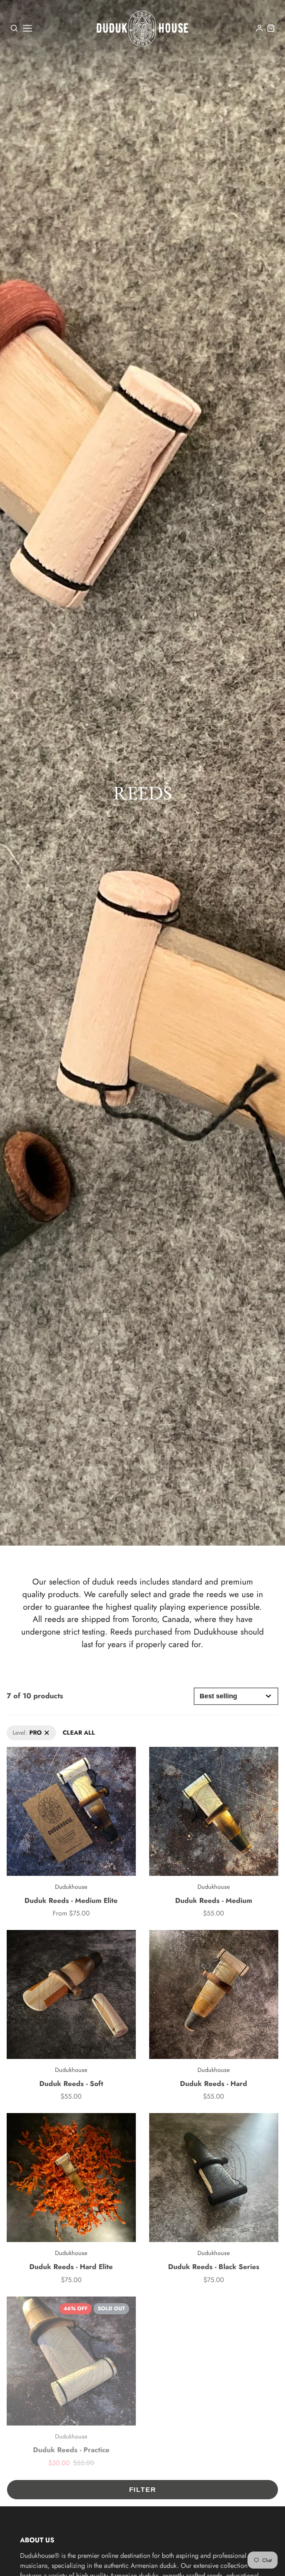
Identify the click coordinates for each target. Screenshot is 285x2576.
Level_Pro (19, 1730)
